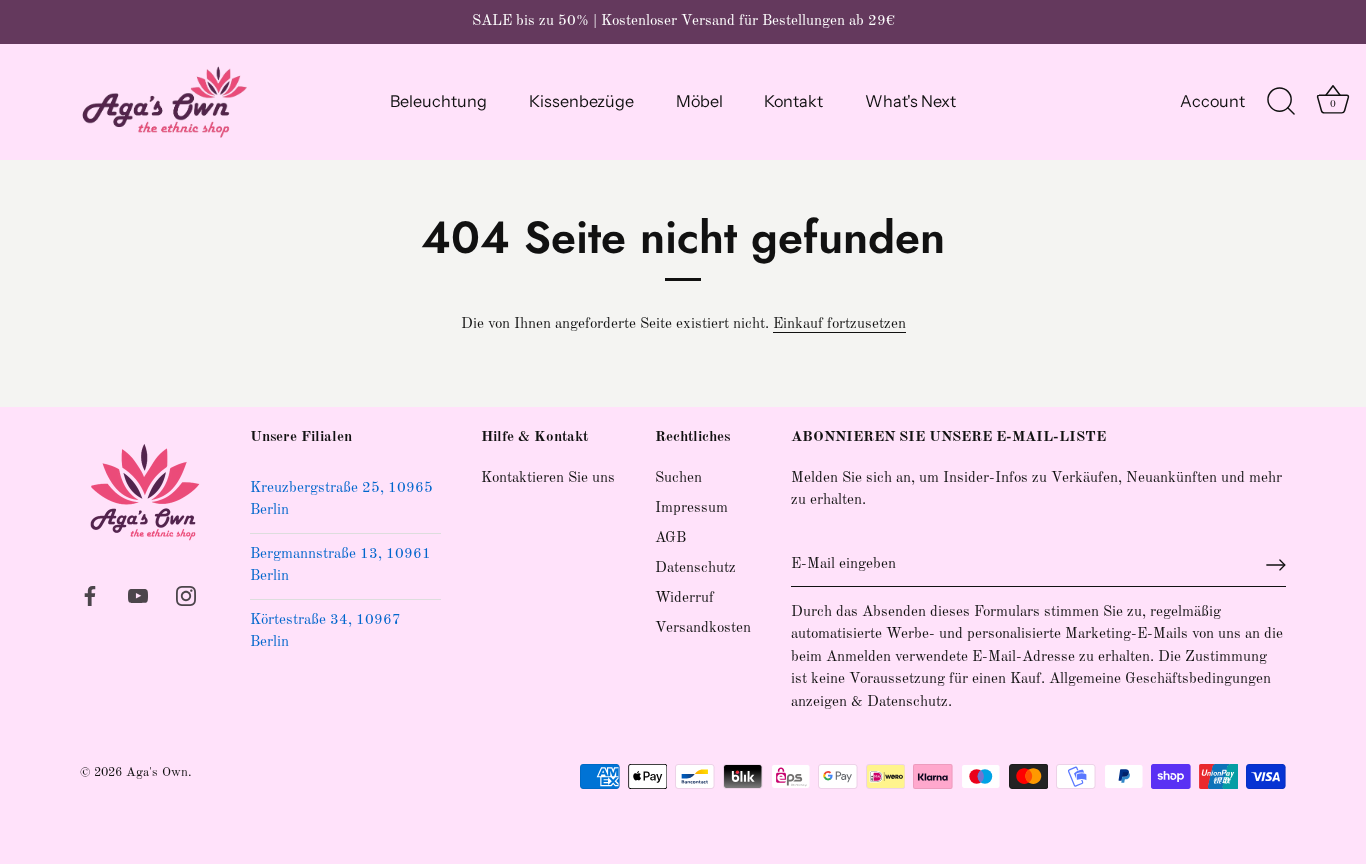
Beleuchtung (438, 101)
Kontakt (793, 101)
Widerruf (684, 598)
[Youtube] (138, 595)
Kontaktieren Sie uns (548, 478)
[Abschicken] (1276, 565)
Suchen (678, 478)
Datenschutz (695, 568)
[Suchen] (1281, 102)
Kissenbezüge (581, 101)
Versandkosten (703, 628)
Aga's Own (157, 772)
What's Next (910, 101)
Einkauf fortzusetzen (839, 324)
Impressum (691, 508)
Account (1212, 101)
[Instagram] (186, 595)
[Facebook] (90, 595)
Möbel (699, 101)
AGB (670, 538)
